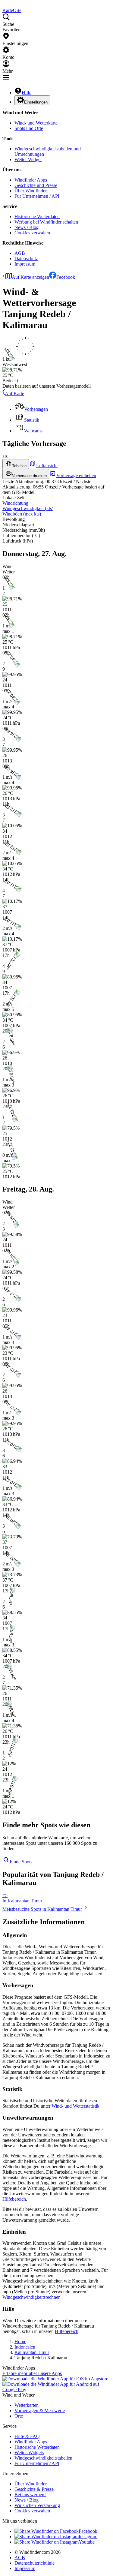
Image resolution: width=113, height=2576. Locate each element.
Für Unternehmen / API (37, 196)
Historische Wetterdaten (37, 216)
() (28, 508)
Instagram (88, 2537)
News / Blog (27, 227)
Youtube (87, 2542)
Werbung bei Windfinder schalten (46, 222)
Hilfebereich (14, 2199)
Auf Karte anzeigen (30, 277)
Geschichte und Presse (36, 185)
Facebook (66, 277)
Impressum (25, 264)
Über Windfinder (31, 191)
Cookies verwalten (32, 233)
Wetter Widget (28, 159)
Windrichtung (15, 503)
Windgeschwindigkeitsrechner (31, 2297)
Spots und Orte (29, 128)
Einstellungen (36, 102)
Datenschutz (26, 259)
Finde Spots (21, 1862)
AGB (20, 253)
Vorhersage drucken (29, 476)
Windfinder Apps (31, 180)
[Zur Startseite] (3, 5)
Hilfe (27, 93)
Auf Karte (14, 394)
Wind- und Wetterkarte (36, 123)
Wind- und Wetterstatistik (75, 2106)
